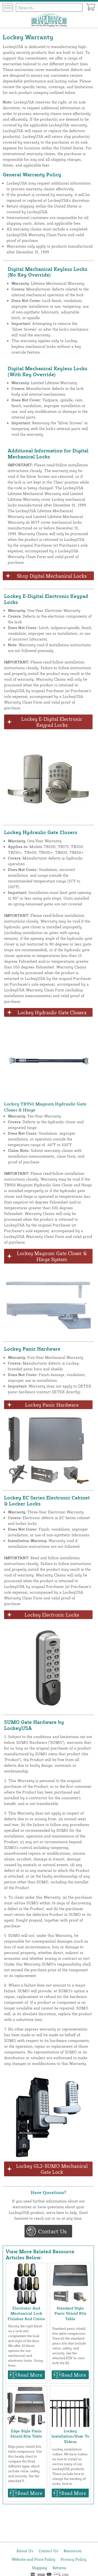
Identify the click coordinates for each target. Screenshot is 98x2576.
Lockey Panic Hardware (52, 1405)
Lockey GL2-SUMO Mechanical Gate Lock (52, 2169)
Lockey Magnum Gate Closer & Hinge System (52, 1256)
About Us (25, 2551)
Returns (59, 2568)
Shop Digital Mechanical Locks (52, 576)
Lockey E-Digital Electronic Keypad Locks (52, 722)
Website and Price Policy (33, 2559)
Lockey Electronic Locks (52, 1615)
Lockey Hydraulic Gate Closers (52, 1012)
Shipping (39, 2568)
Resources (73, 2551)
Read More (30, 2375)
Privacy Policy (73, 2559)
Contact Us (52, 2231)
